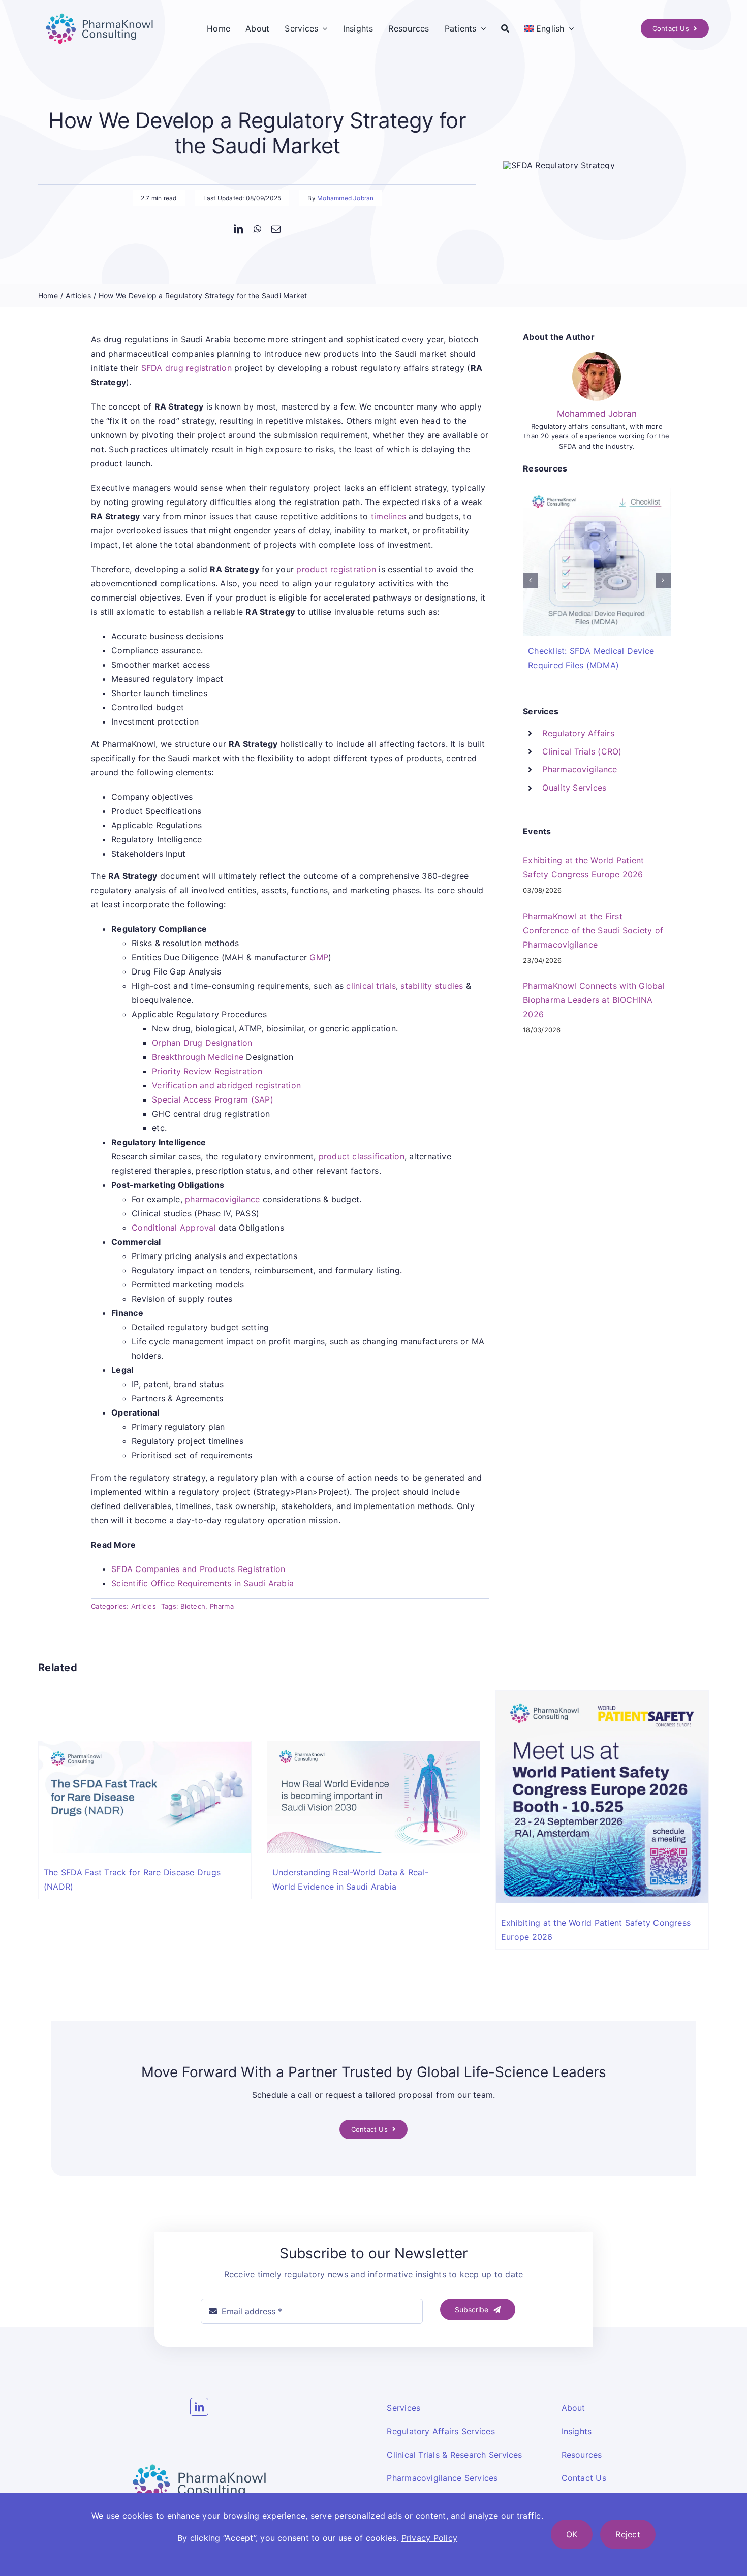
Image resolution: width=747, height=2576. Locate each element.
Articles (144, 1606)
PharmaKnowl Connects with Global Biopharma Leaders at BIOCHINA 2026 (594, 1000)
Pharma (222, 1606)
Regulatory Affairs (578, 733)
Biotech (193, 1606)
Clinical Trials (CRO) (582, 751)
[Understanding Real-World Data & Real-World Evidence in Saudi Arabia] (373, 1746)
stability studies (432, 986)
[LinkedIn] (238, 229)
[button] (531, 580)
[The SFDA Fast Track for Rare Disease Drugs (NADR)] (145, 1746)
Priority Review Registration (207, 1071)
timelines (388, 516)
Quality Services (574, 788)
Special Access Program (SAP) (213, 1099)
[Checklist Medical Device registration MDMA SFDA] (597, 492)
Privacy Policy (429, 2538)
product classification (362, 1156)
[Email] (276, 229)
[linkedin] (199, 2407)
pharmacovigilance (222, 1199)
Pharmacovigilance (580, 769)
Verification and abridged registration (226, 1085)
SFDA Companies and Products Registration (198, 1569)
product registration (336, 569)
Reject (628, 2534)
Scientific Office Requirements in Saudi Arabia (203, 1583)
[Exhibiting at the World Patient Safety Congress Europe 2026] (602, 1696)
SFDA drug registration (186, 368)
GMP (319, 957)
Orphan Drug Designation (202, 1043)
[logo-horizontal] (99, 12)
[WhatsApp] (257, 229)
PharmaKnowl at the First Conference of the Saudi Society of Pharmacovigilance (593, 930)
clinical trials (371, 986)
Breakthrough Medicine (198, 1057)
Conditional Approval (174, 1228)
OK (572, 2534)
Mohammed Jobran (346, 198)
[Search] (505, 28)
